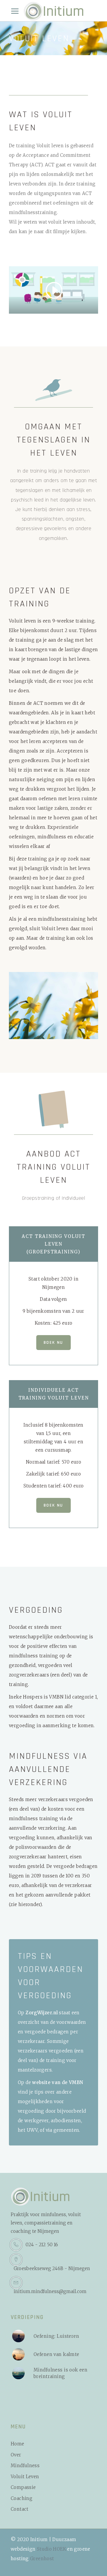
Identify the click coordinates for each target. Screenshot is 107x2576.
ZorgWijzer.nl (42, 2013)
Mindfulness (25, 2466)
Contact (20, 2509)
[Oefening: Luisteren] (18, 2336)
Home (18, 2444)
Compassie (23, 2487)
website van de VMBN (58, 2082)
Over (16, 2455)
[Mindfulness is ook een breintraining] (18, 2373)
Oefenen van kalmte (56, 2354)
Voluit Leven (25, 2477)
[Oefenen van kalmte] (18, 2354)
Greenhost (42, 2559)
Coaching (22, 2498)
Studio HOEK (51, 2549)
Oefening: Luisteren (56, 2336)
